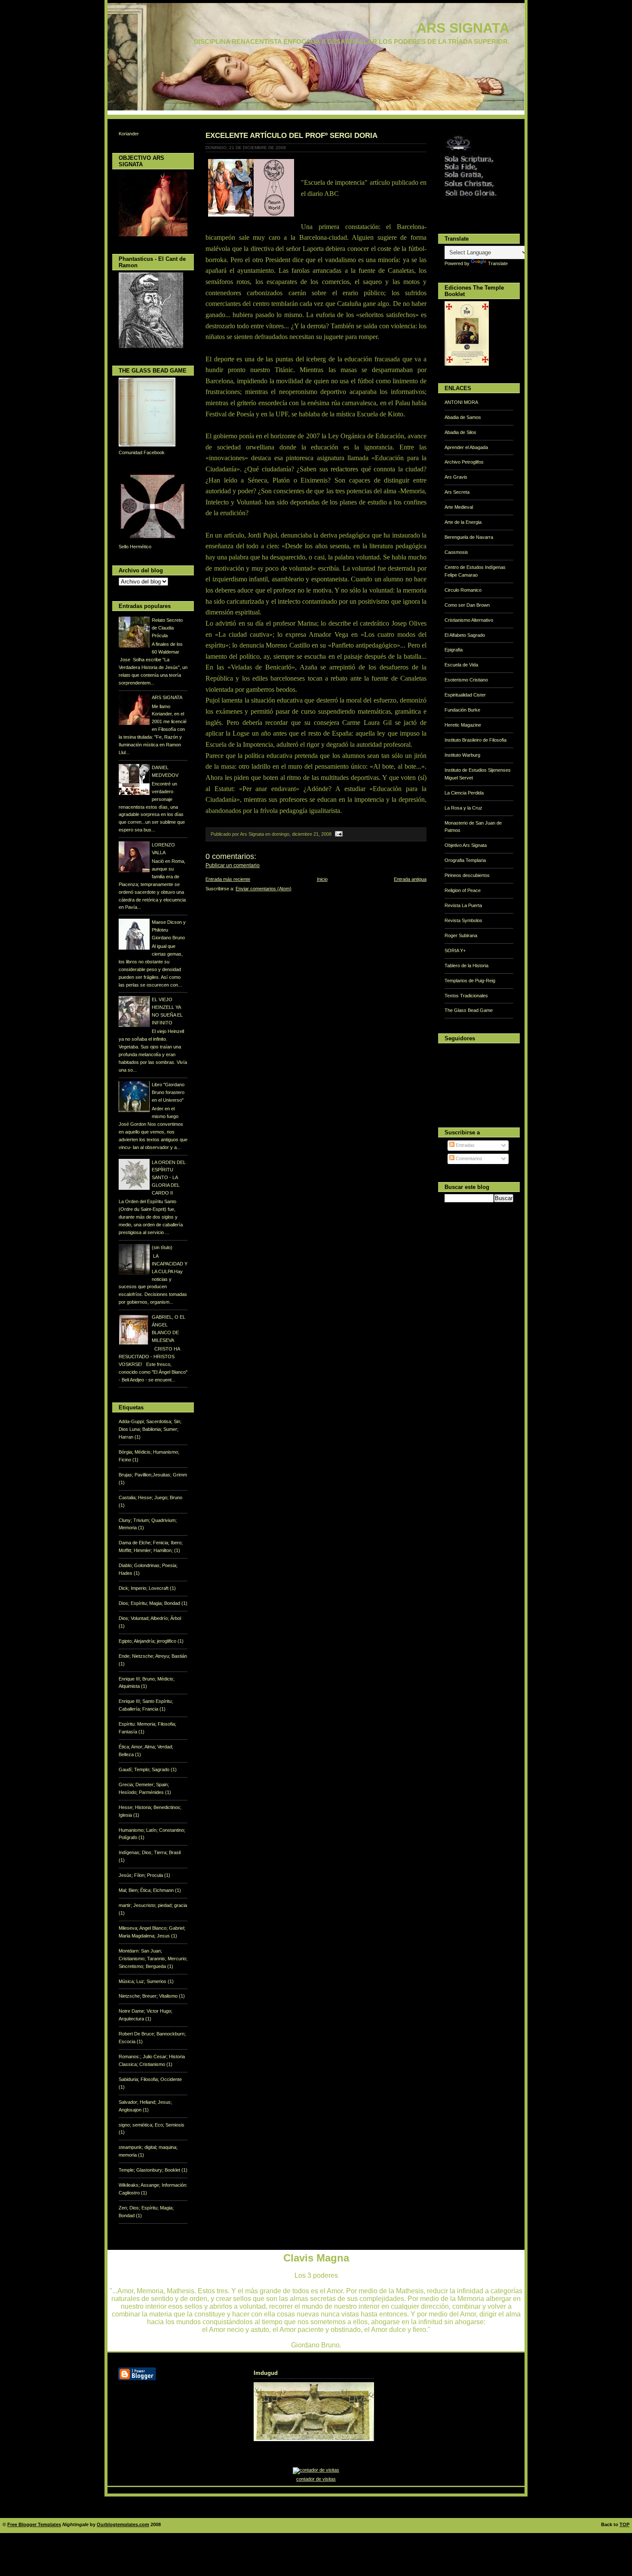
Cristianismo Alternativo (469, 620)
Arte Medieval (459, 507)
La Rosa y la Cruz (463, 808)
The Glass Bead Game (469, 1010)
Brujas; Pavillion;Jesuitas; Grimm (153, 1475)
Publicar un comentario (233, 865)
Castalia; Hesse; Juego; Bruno (150, 1497)
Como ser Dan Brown (467, 605)
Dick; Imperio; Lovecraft (144, 1588)
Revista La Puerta (463, 905)
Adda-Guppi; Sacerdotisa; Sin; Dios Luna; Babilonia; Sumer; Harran (150, 1429)
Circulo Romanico (463, 590)
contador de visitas (316, 2479)
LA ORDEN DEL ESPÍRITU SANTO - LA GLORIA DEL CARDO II (169, 1178)
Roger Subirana (461, 935)
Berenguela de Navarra (469, 537)
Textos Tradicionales (466, 996)
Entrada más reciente (228, 879)
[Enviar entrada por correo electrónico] (338, 834)
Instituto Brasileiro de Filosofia (476, 740)
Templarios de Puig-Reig (470, 981)
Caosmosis (456, 552)
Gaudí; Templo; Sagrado (145, 1769)
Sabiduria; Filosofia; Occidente (150, 2079)
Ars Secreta (457, 492)
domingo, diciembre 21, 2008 (302, 834)
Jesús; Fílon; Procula (141, 1875)
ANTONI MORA (461, 402)
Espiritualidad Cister (465, 695)
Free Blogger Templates (34, 2524)
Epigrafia (454, 650)
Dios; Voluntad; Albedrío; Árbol (150, 1618)
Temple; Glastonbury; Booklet (150, 2170)
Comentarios (468, 1158)
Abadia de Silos (460, 432)
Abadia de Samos (463, 417)
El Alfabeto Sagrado (465, 635)
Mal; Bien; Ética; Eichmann (147, 1890)
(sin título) (162, 1247)
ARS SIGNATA (463, 28)
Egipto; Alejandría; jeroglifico (148, 1641)
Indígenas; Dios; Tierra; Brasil (150, 1852)
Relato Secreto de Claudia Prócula (167, 628)
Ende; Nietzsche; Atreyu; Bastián (153, 1656)
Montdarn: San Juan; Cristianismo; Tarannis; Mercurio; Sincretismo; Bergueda (153, 1959)
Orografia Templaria (465, 860)
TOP (624, 2524)
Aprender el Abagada (466, 447)
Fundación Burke (462, 710)
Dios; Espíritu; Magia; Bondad (150, 1603)
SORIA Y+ (455, 950)
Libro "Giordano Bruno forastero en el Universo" (168, 1092)
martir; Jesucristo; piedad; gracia (153, 1905)
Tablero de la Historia (466, 966)
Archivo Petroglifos (464, 462)
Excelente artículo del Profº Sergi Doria (291, 135)
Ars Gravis (456, 477)
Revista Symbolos (463, 920)
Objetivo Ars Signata (466, 845)
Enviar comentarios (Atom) (264, 889)
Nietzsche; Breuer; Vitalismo (149, 1996)
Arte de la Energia (463, 522)
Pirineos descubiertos (467, 875)
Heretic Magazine (463, 725)
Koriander (129, 134)
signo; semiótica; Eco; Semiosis (152, 2125)
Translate (498, 263)
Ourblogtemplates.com (123, 2524)
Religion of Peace (463, 890)
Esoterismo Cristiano (466, 680)
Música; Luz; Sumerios (143, 1981)
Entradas (465, 1145)
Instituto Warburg (462, 755)
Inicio (322, 879)
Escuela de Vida (461, 665)
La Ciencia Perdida (464, 793)
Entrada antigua (410, 879)
